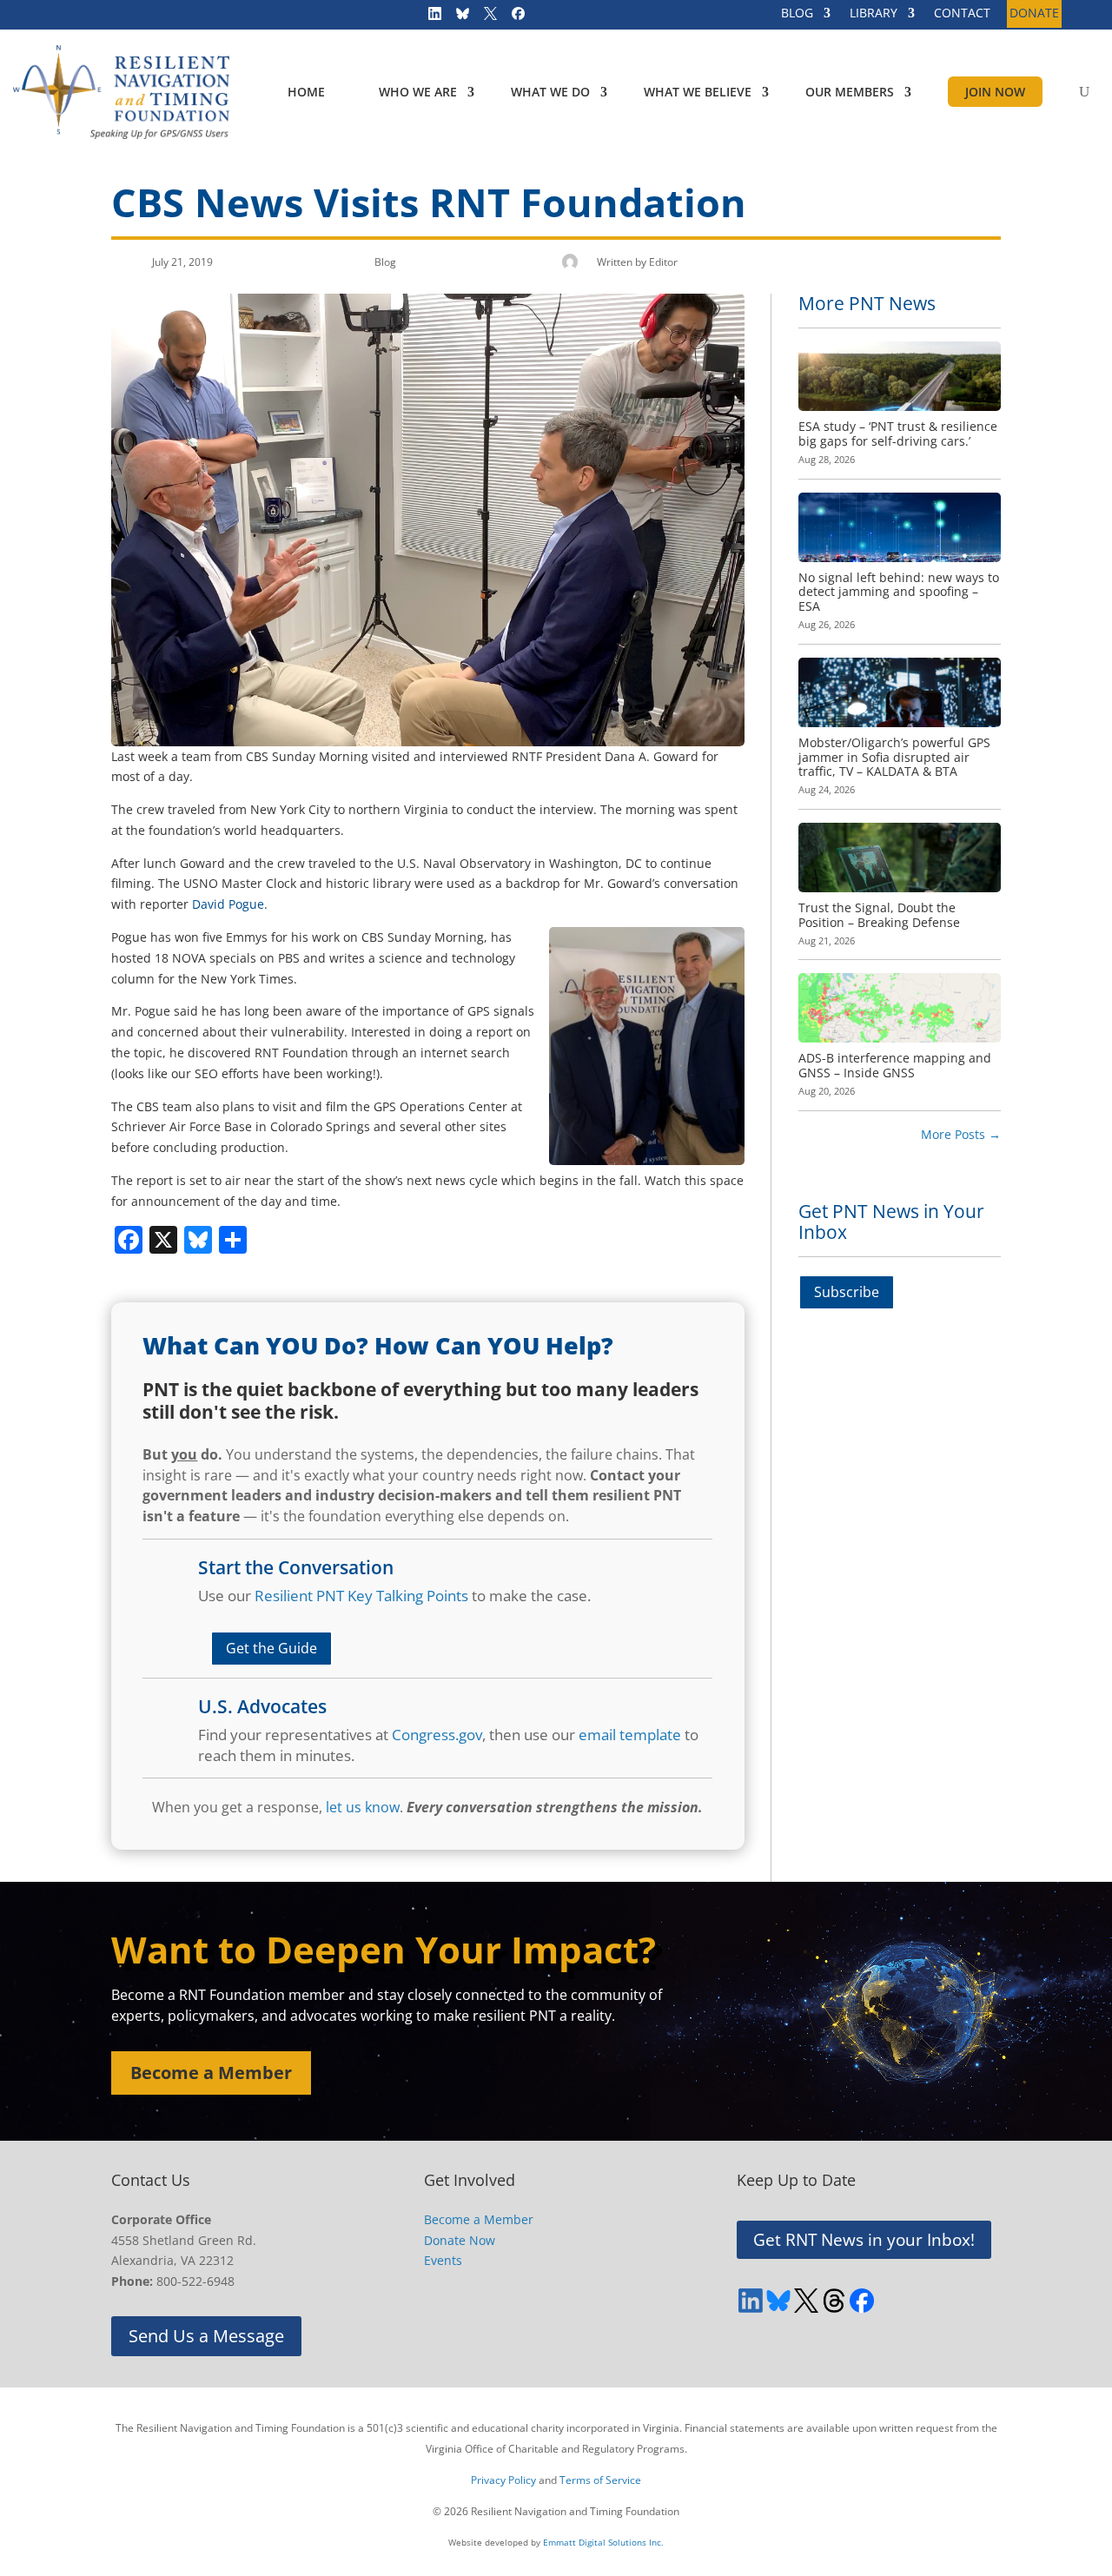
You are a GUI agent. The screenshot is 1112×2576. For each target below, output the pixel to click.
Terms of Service (600, 2480)
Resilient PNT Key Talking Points (361, 1596)
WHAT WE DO (550, 92)
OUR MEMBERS (850, 92)
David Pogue (228, 904)
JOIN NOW (995, 92)
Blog (385, 262)
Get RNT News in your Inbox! (864, 2240)
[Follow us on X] (485, 17)
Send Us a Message (206, 2336)
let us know (363, 1807)
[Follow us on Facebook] (513, 17)
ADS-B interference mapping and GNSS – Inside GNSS (895, 1065)
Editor (663, 262)
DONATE (1034, 14)
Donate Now (460, 2240)
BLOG (797, 14)
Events (443, 2260)
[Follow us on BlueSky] (457, 17)
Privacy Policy (503, 2480)
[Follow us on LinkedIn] (429, 17)
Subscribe (847, 1292)
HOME (306, 92)
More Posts (961, 1134)
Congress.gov (437, 1735)
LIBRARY (874, 14)
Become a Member (211, 2073)
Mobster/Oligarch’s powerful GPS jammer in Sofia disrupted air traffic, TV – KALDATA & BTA (894, 757)
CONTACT (962, 14)
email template (630, 1735)
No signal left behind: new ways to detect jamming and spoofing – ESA (899, 592)
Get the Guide (271, 1648)
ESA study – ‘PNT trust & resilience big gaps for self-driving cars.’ (898, 434)
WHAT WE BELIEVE (698, 92)
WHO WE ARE (418, 92)
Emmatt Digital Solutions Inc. (603, 2542)
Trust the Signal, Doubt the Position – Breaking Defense (879, 915)
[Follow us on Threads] (834, 2301)
